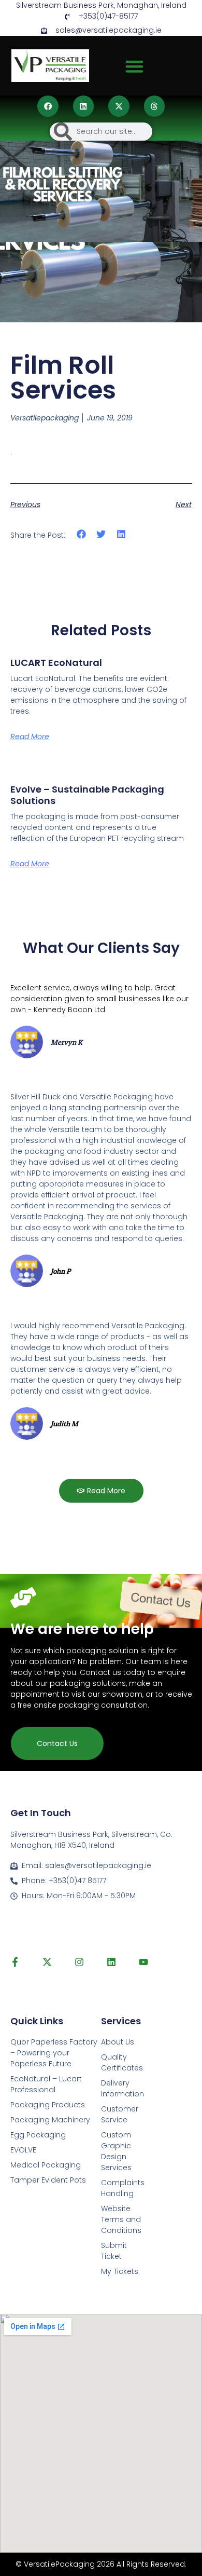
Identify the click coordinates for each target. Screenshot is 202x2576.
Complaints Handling (123, 2188)
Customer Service (120, 2114)
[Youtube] (143, 1962)
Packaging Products (48, 2105)
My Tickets (120, 2271)
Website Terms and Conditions (121, 2219)
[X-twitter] (47, 1962)
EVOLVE (23, 2150)
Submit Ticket (114, 2251)
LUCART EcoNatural (56, 663)
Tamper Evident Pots (48, 2180)
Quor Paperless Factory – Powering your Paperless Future (54, 2053)
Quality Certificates (122, 2062)
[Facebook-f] (15, 1962)
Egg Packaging (38, 2135)
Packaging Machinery (50, 2120)
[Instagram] (79, 1962)
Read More (30, 737)
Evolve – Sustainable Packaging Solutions (87, 795)
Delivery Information (122, 2088)
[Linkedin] (111, 1962)
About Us (118, 2042)
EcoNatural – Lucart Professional (46, 2084)
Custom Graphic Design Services (116, 2151)
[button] (135, 66)
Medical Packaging (46, 2165)
